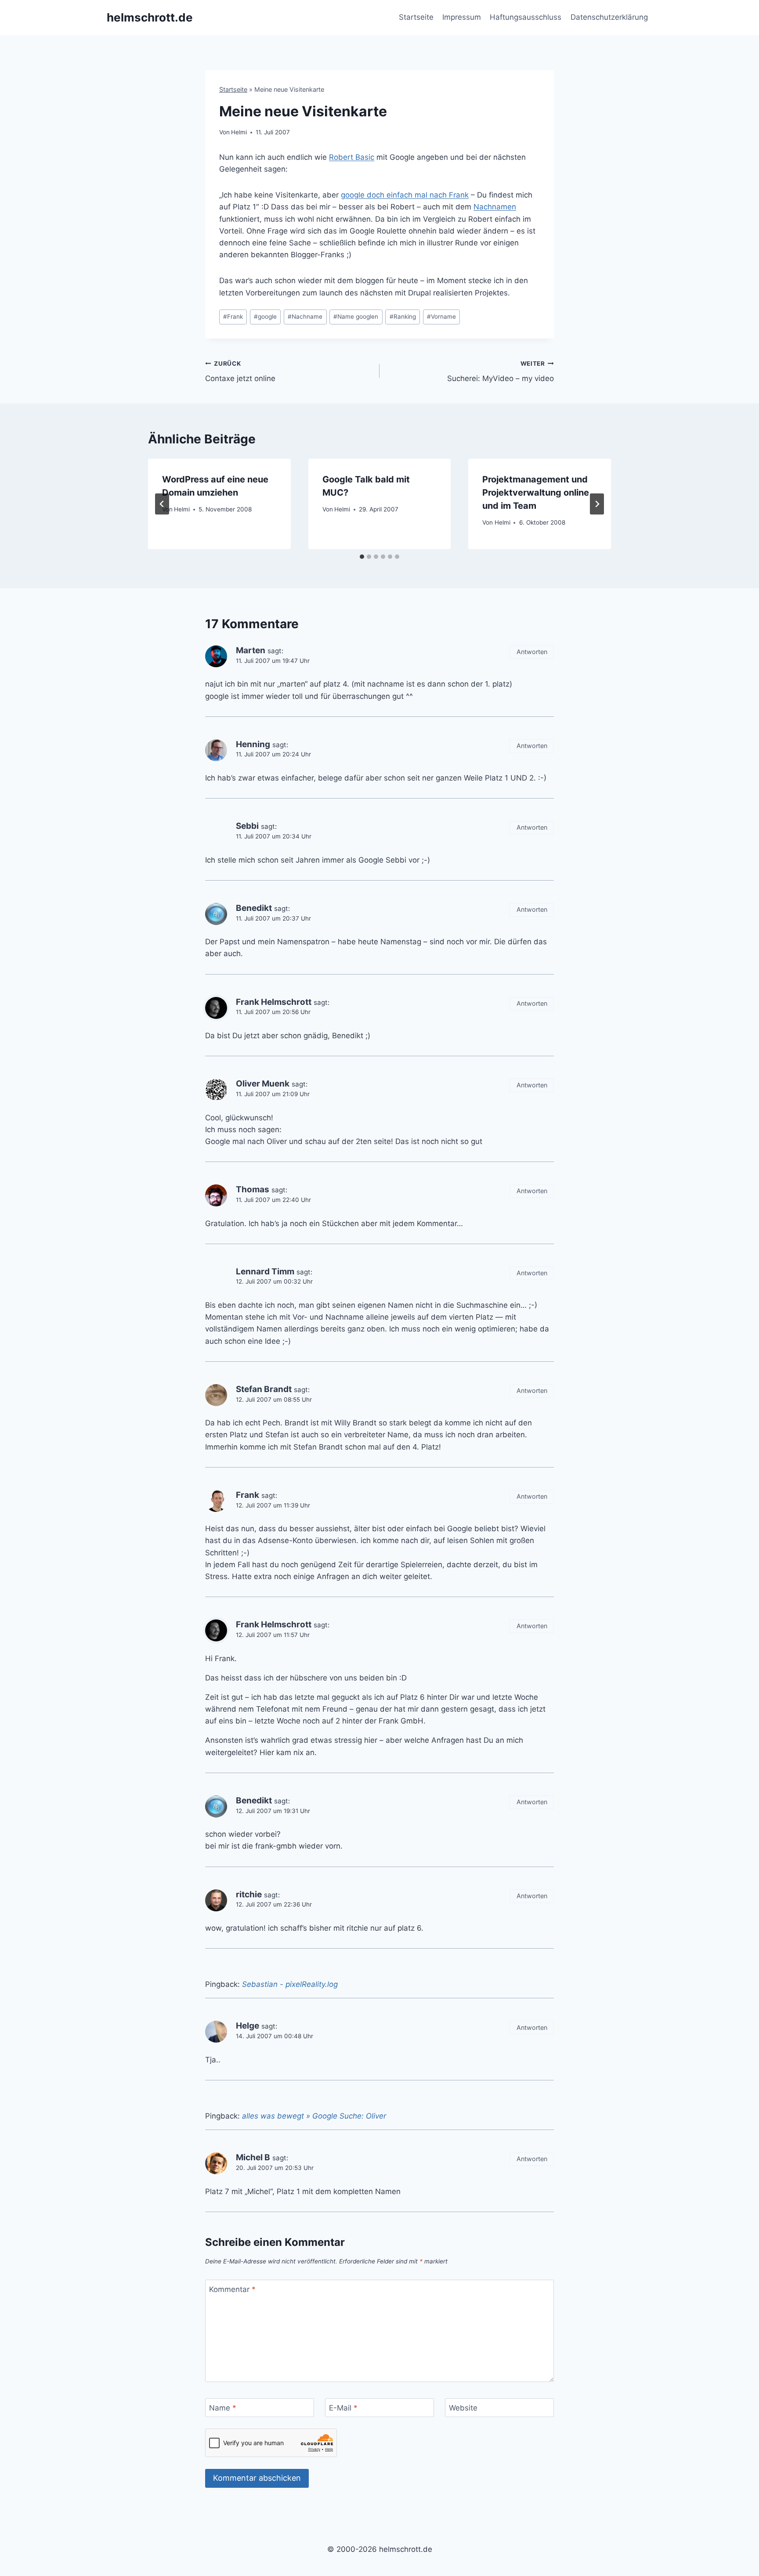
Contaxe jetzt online (240, 372)
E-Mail (343, 2408)
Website (463, 2408)
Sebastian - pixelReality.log (290, 1984)
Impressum (462, 17)
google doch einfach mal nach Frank (405, 195)
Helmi (239, 132)
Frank (233, 317)
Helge (248, 2026)
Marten (251, 650)
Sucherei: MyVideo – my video (501, 372)
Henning (253, 744)
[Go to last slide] (162, 504)
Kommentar (232, 2289)
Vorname (441, 317)
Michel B (253, 2157)
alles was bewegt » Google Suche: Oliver (314, 2116)
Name (223, 2408)
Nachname (305, 317)
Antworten (532, 652)
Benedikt (254, 908)
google (265, 317)
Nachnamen (495, 207)
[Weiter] (597, 504)
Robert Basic (352, 157)
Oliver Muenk (263, 1084)
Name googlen (356, 317)
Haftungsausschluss (526, 17)
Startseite (416, 17)
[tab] (362, 557)
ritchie (249, 1894)
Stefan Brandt (264, 1389)
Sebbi (247, 826)
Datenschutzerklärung (609, 17)
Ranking (403, 317)
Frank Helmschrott (274, 1002)
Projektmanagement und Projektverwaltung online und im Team (536, 493)
